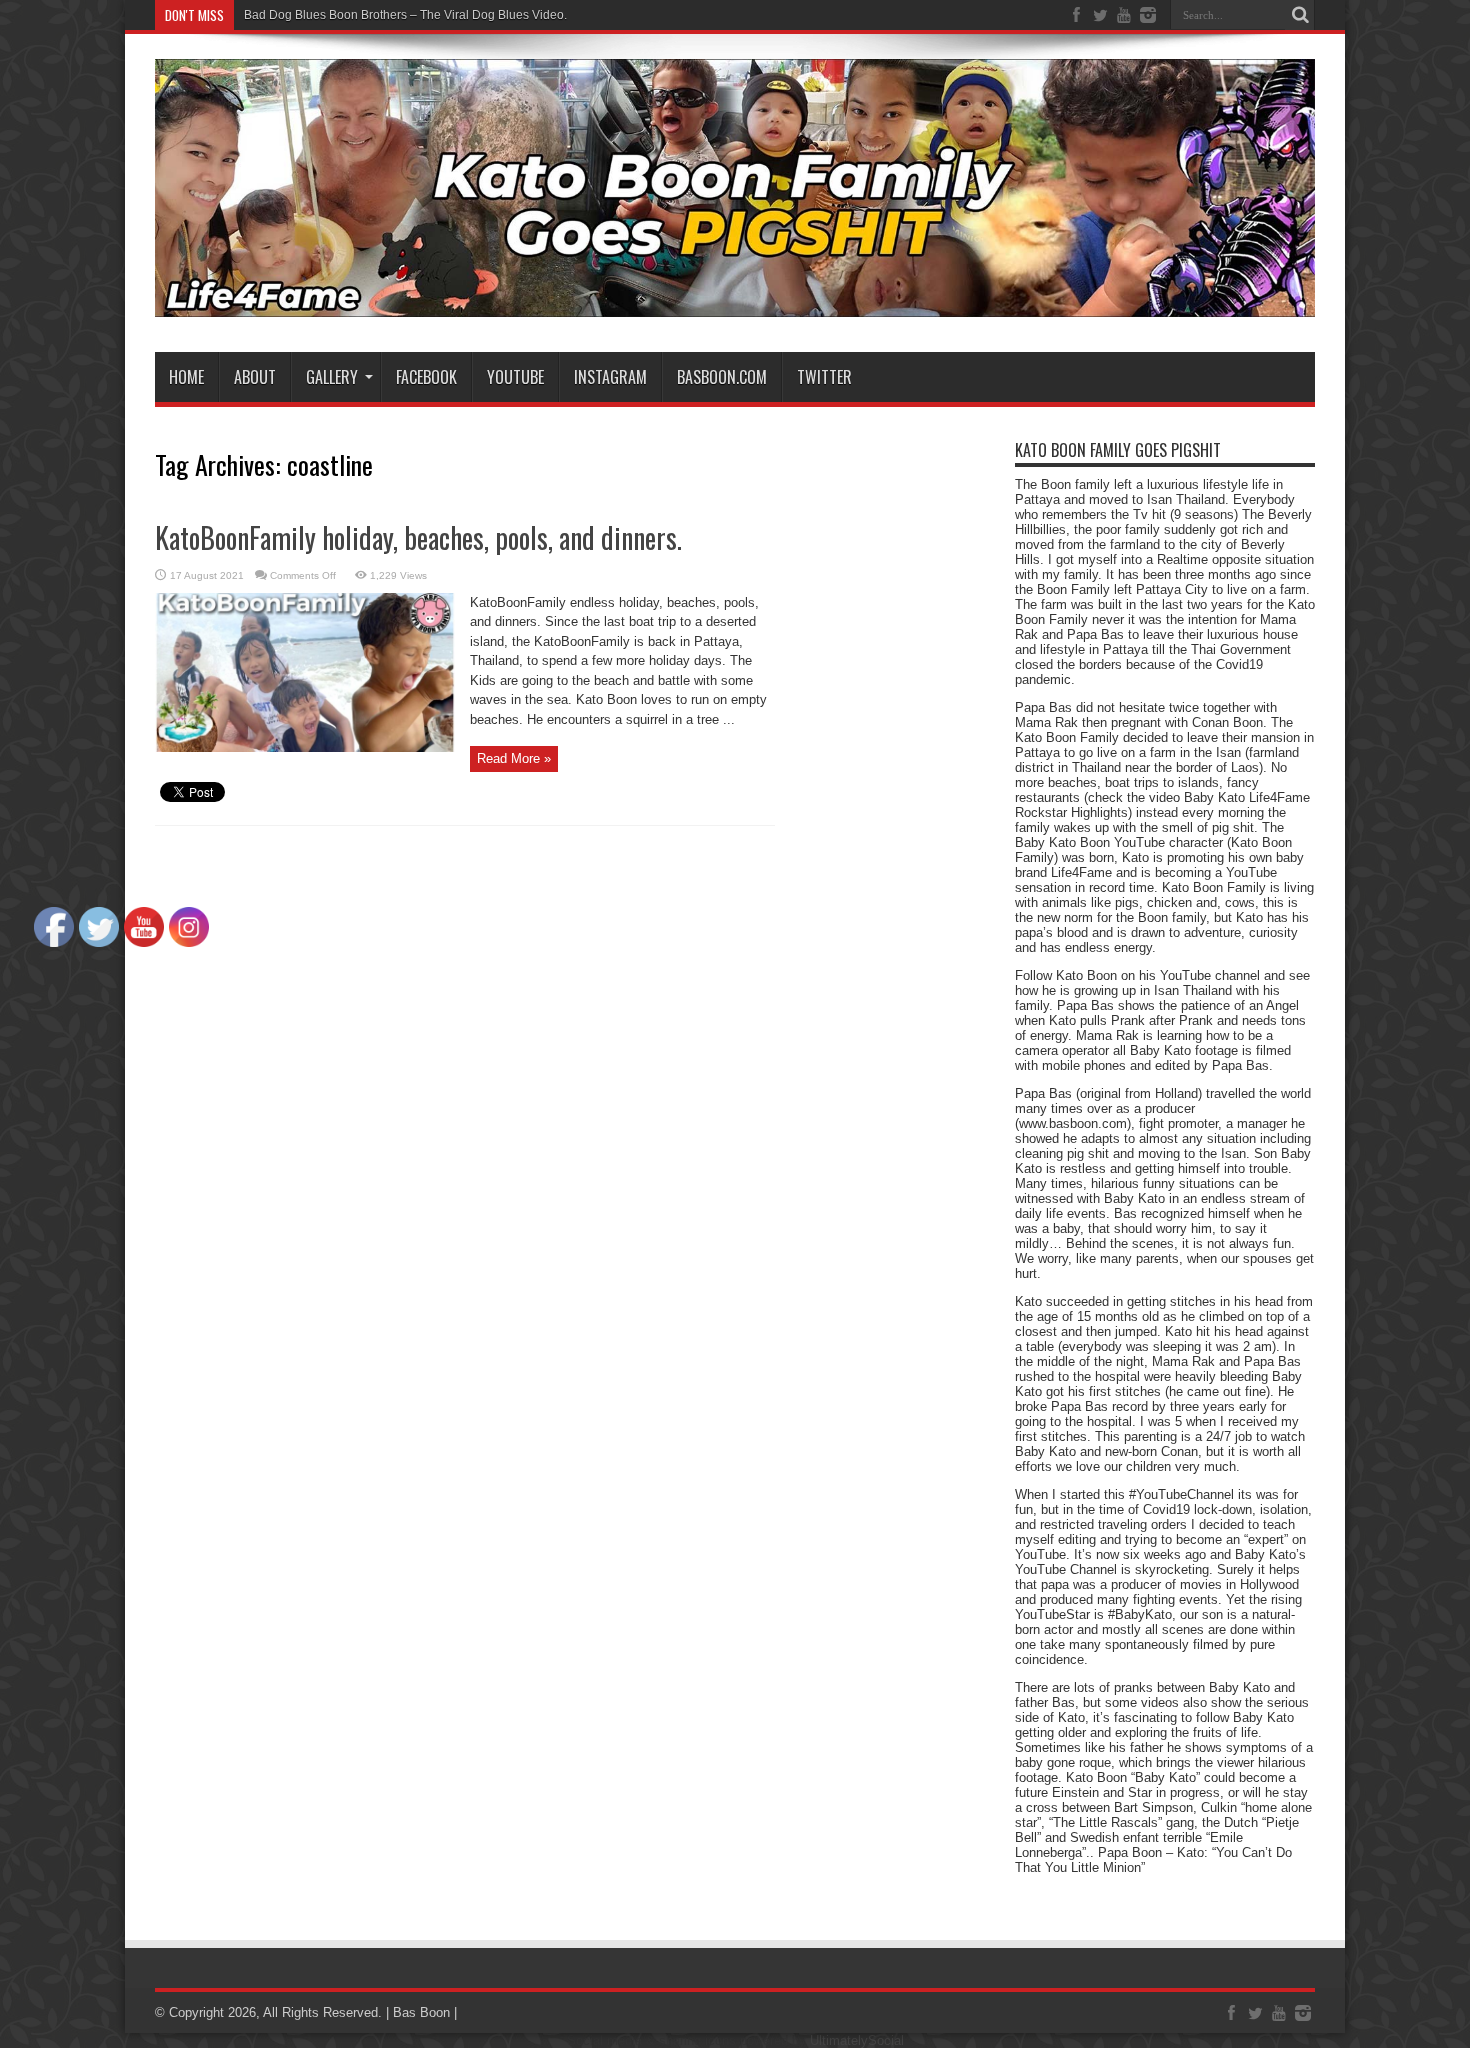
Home (186, 377)
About (255, 377)
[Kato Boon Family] (735, 302)
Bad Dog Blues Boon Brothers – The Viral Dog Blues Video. (405, 15)
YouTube (515, 377)
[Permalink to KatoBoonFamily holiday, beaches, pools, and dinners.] (305, 747)
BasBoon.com (722, 377)
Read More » (514, 758)
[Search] (1300, 15)
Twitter (824, 377)
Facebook (426, 377)
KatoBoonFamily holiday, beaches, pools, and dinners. (418, 537)
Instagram (610, 377)
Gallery (332, 377)
